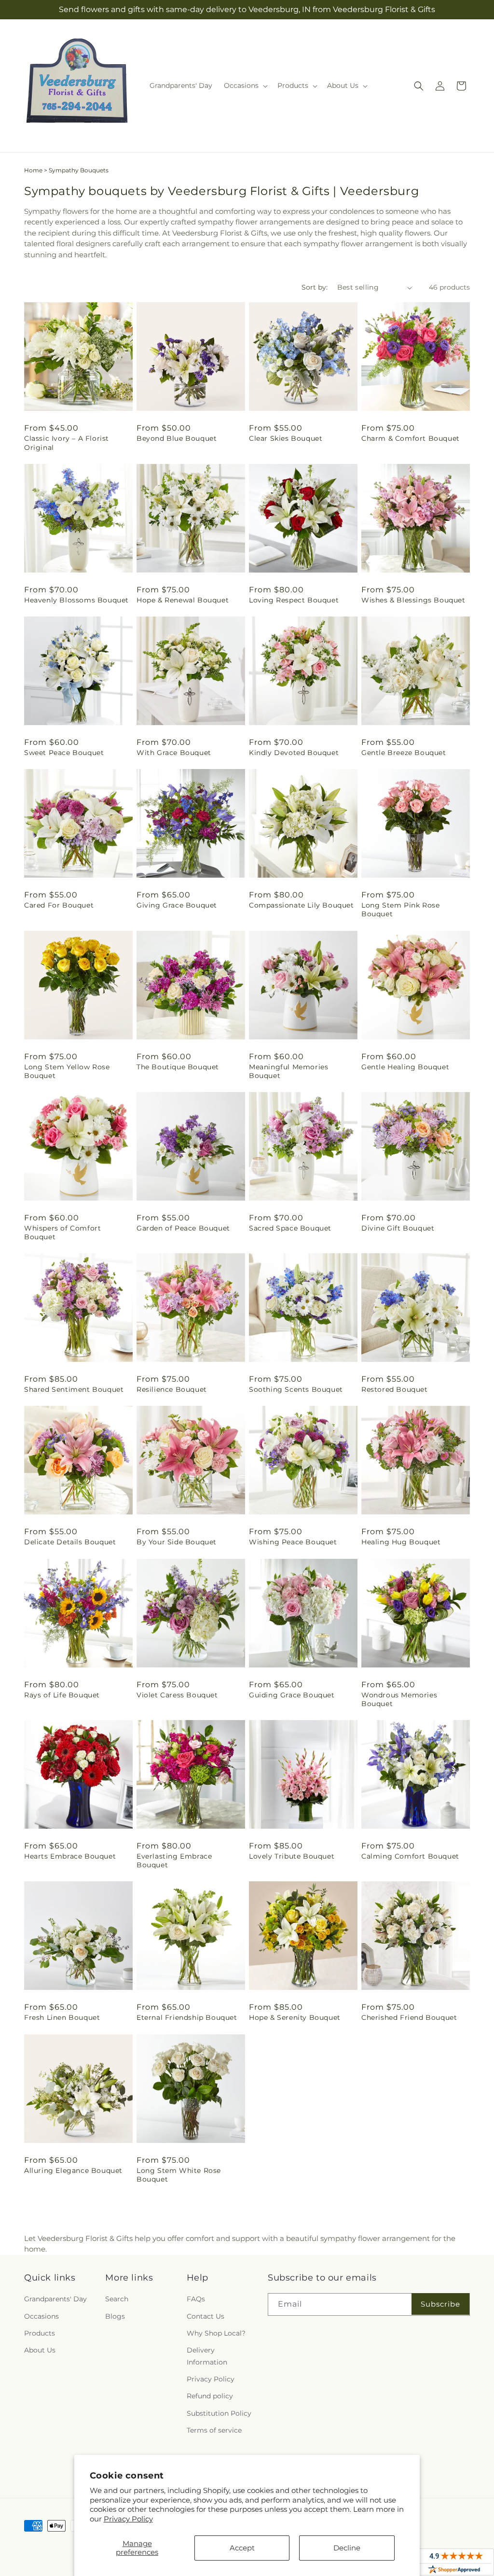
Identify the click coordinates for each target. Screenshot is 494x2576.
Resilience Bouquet (172, 1389)
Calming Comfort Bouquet (410, 1856)
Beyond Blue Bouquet (177, 438)
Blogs (115, 2316)
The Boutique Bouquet (178, 1067)
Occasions (41, 2316)
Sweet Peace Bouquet (64, 753)
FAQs (196, 2299)
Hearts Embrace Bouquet (70, 1856)
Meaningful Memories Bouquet (288, 1071)
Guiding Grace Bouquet (292, 1695)
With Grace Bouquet (174, 753)
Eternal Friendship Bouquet (187, 2017)
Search (117, 2299)
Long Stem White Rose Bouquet (179, 2175)
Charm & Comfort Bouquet (411, 438)
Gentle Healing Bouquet (405, 1067)
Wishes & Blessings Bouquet (413, 600)
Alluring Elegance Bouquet (73, 2170)
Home (33, 170)
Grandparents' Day (55, 2299)
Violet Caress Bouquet (177, 1695)
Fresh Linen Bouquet (62, 2017)
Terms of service (214, 2430)
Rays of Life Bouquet (62, 1695)
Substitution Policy (219, 2413)
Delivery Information (207, 2356)
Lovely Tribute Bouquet (292, 1856)
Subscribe (440, 2304)
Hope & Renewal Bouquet (183, 600)
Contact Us (206, 2316)
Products (40, 2333)
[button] (245, 85)
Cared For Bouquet (59, 905)
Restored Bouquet (395, 1389)
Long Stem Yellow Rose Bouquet (67, 1071)
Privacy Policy (128, 2519)
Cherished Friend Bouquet (409, 2017)
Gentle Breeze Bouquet (404, 753)
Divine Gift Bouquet (398, 1228)
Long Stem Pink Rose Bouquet (400, 910)
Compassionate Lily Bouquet (302, 905)
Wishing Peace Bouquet (293, 1542)
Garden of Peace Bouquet (183, 1228)
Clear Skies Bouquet (286, 438)
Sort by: (315, 287)
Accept (242, 2548)
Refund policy (210, 2396)
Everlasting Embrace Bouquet (174, 1861)
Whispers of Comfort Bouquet (62, 1232)
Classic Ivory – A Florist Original (67, 443)
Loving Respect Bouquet (294, 600)
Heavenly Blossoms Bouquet (76, 600)
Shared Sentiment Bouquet (74, 1389)
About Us (40, 2350)
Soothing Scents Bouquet (296, 1389)
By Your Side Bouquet (177, 1542)
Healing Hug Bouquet (401, 1542)
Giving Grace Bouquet (177, 905)
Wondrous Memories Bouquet (399, 1699)
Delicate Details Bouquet (70, 1542)
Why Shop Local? (216, 2333)
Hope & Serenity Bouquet (295, 2017)
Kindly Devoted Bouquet (294, 753)
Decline (347, 2548)
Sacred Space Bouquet (290, 1228)
